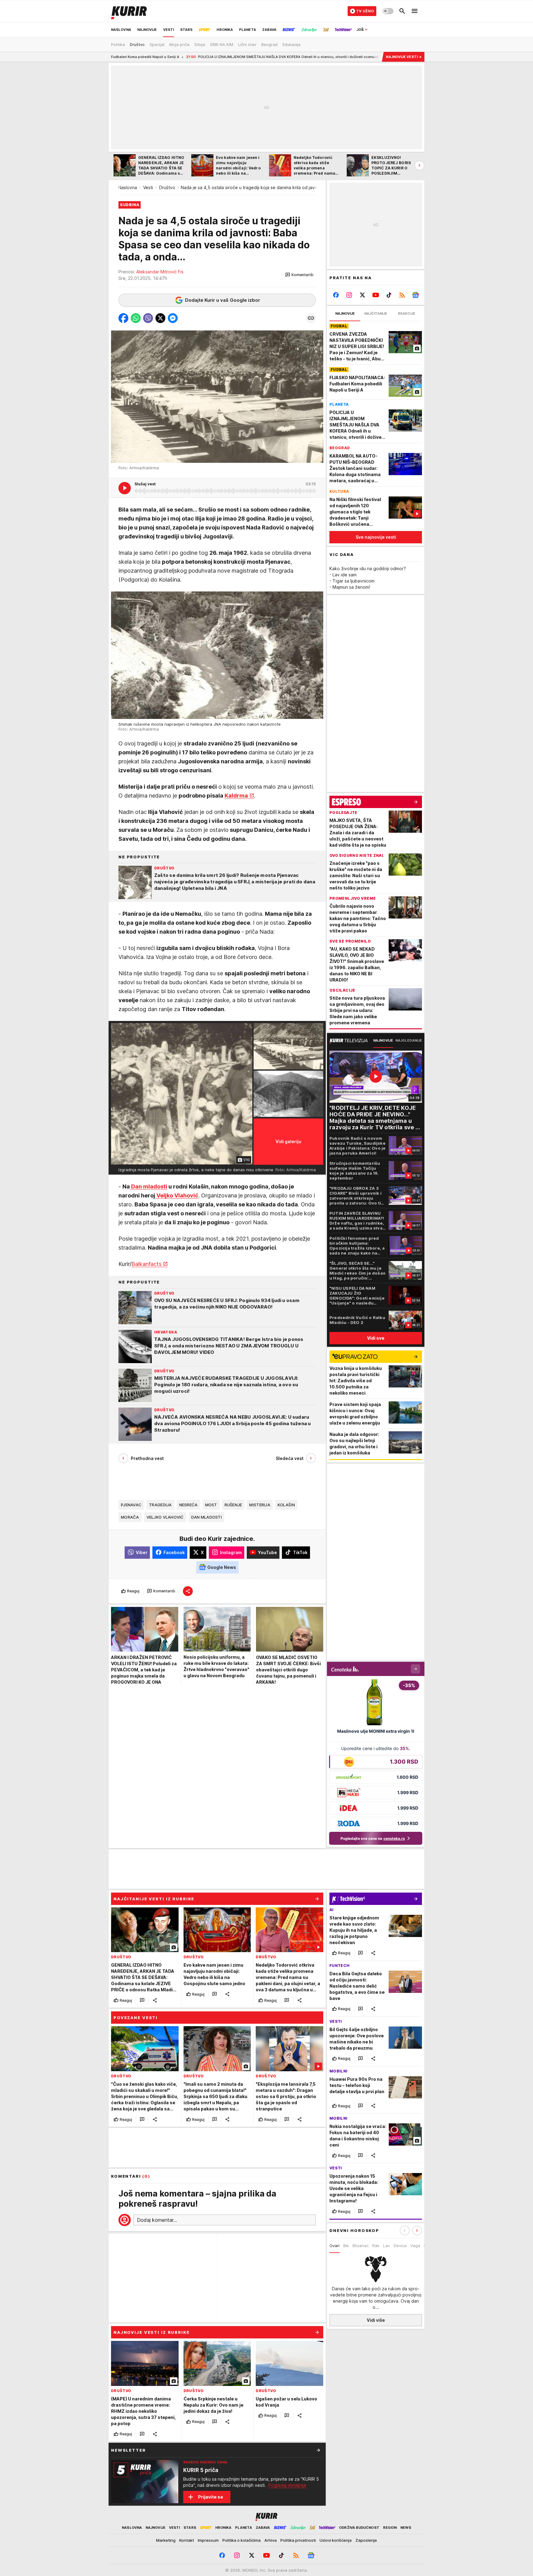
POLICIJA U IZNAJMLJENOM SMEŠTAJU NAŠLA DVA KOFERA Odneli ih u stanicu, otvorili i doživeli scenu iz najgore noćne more (198, 57)
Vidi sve (376, 1338)
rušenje (233, 1504)
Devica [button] (400, 2246)
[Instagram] (349, 295)
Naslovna (128, 187)
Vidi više (376, 2320)
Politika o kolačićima (242, 2540)
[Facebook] (336, 295)
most (211, 1504)
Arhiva (271, 2540)
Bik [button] (346, 2246)
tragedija (160, 1504)
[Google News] (415, 295)
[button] (299, 275)
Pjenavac (131, 1504)
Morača (130, 1517)
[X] (363, 295)
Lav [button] (386, 2246)
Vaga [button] (415, 2246)
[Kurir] (129, 11)
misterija (260, 1504)
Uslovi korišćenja (336, 2540)
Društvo (167, 187)
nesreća (188, 1504)
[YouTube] (376, 295)
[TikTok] (389, 295)
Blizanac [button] (361, 2246)
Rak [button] (376, 2246)
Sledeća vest (290, 1458)
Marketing (166, 2540)
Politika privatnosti (298, 2540)
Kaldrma (236, 795)
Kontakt (187, 2540)
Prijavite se (211, 2497)
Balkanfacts (147, 1264)
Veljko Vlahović (177, 1195)
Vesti (148, 187)
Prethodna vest (147, 1458)
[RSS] (402, 295)
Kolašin (286, 1504)
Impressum (208, 2540)
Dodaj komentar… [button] (157, 2220)
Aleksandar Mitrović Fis (160, 272)
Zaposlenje (366, 2540)
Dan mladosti (149, 1186)
